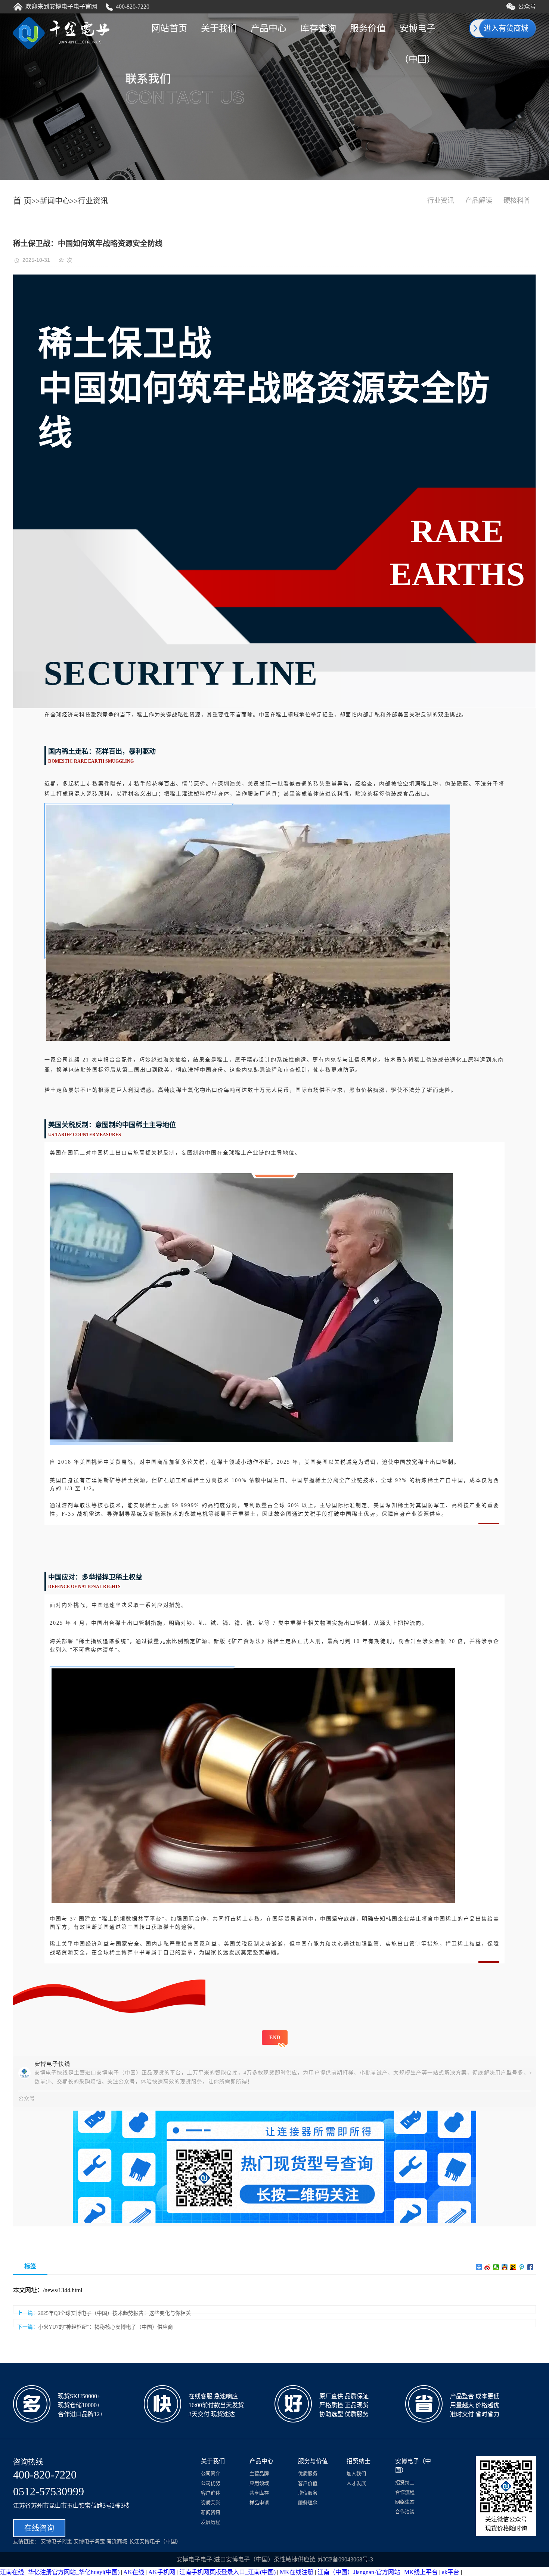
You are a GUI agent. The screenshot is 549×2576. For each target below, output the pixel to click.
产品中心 (269, 28)
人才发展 (356, 2483)
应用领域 (259, 2483)
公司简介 (211, 2473)
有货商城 (117, 2541)
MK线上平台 (421, 2572)
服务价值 (368, 28)
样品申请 (259, 2503)
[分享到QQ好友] (505, 2267)
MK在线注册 (297, 2572)
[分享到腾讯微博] (522, 2267)
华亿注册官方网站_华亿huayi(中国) (74, 2572)
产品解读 (479, 201)
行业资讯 (93, 201)
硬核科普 (517, 201)
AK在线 (134, 2572)
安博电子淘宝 (89, 2541)
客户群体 (211, 2493)
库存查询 (318, 28)
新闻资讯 (211, 2512)
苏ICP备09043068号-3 (345, 2559)
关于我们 (219, 28)
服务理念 (308, 2503)
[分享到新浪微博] (488, 2267)
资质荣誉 (211, 2503)
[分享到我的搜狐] (513, 2267)
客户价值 (308, 2483)
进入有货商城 (506, 28)
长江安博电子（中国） (155, 2541)
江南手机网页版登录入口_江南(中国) (227, 2572)
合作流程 (405, 2492)
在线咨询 (39, 2528)
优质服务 (308, 2473)
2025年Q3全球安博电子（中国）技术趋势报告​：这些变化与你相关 (114, 2313)
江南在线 (12, 2572)
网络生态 (405, 2502)
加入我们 (356, 2473)
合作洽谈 (405, 2512)
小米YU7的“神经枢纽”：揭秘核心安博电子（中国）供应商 (106, 2327)
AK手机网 (162, 2572)
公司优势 (211, 2483)
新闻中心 (55, 201)
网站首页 (169, 28)
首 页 (22, 201)
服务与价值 (313, 2461)
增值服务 (308, 2493)
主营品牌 (259, 2473)
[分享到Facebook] (531, 2267)
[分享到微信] (496, 2267)
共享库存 (259, 2493)
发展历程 (211, 2522)
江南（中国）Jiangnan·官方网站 (359, 2572)
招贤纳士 (359, 2461)
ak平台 (451, 2572)
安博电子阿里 (56, 2541)
